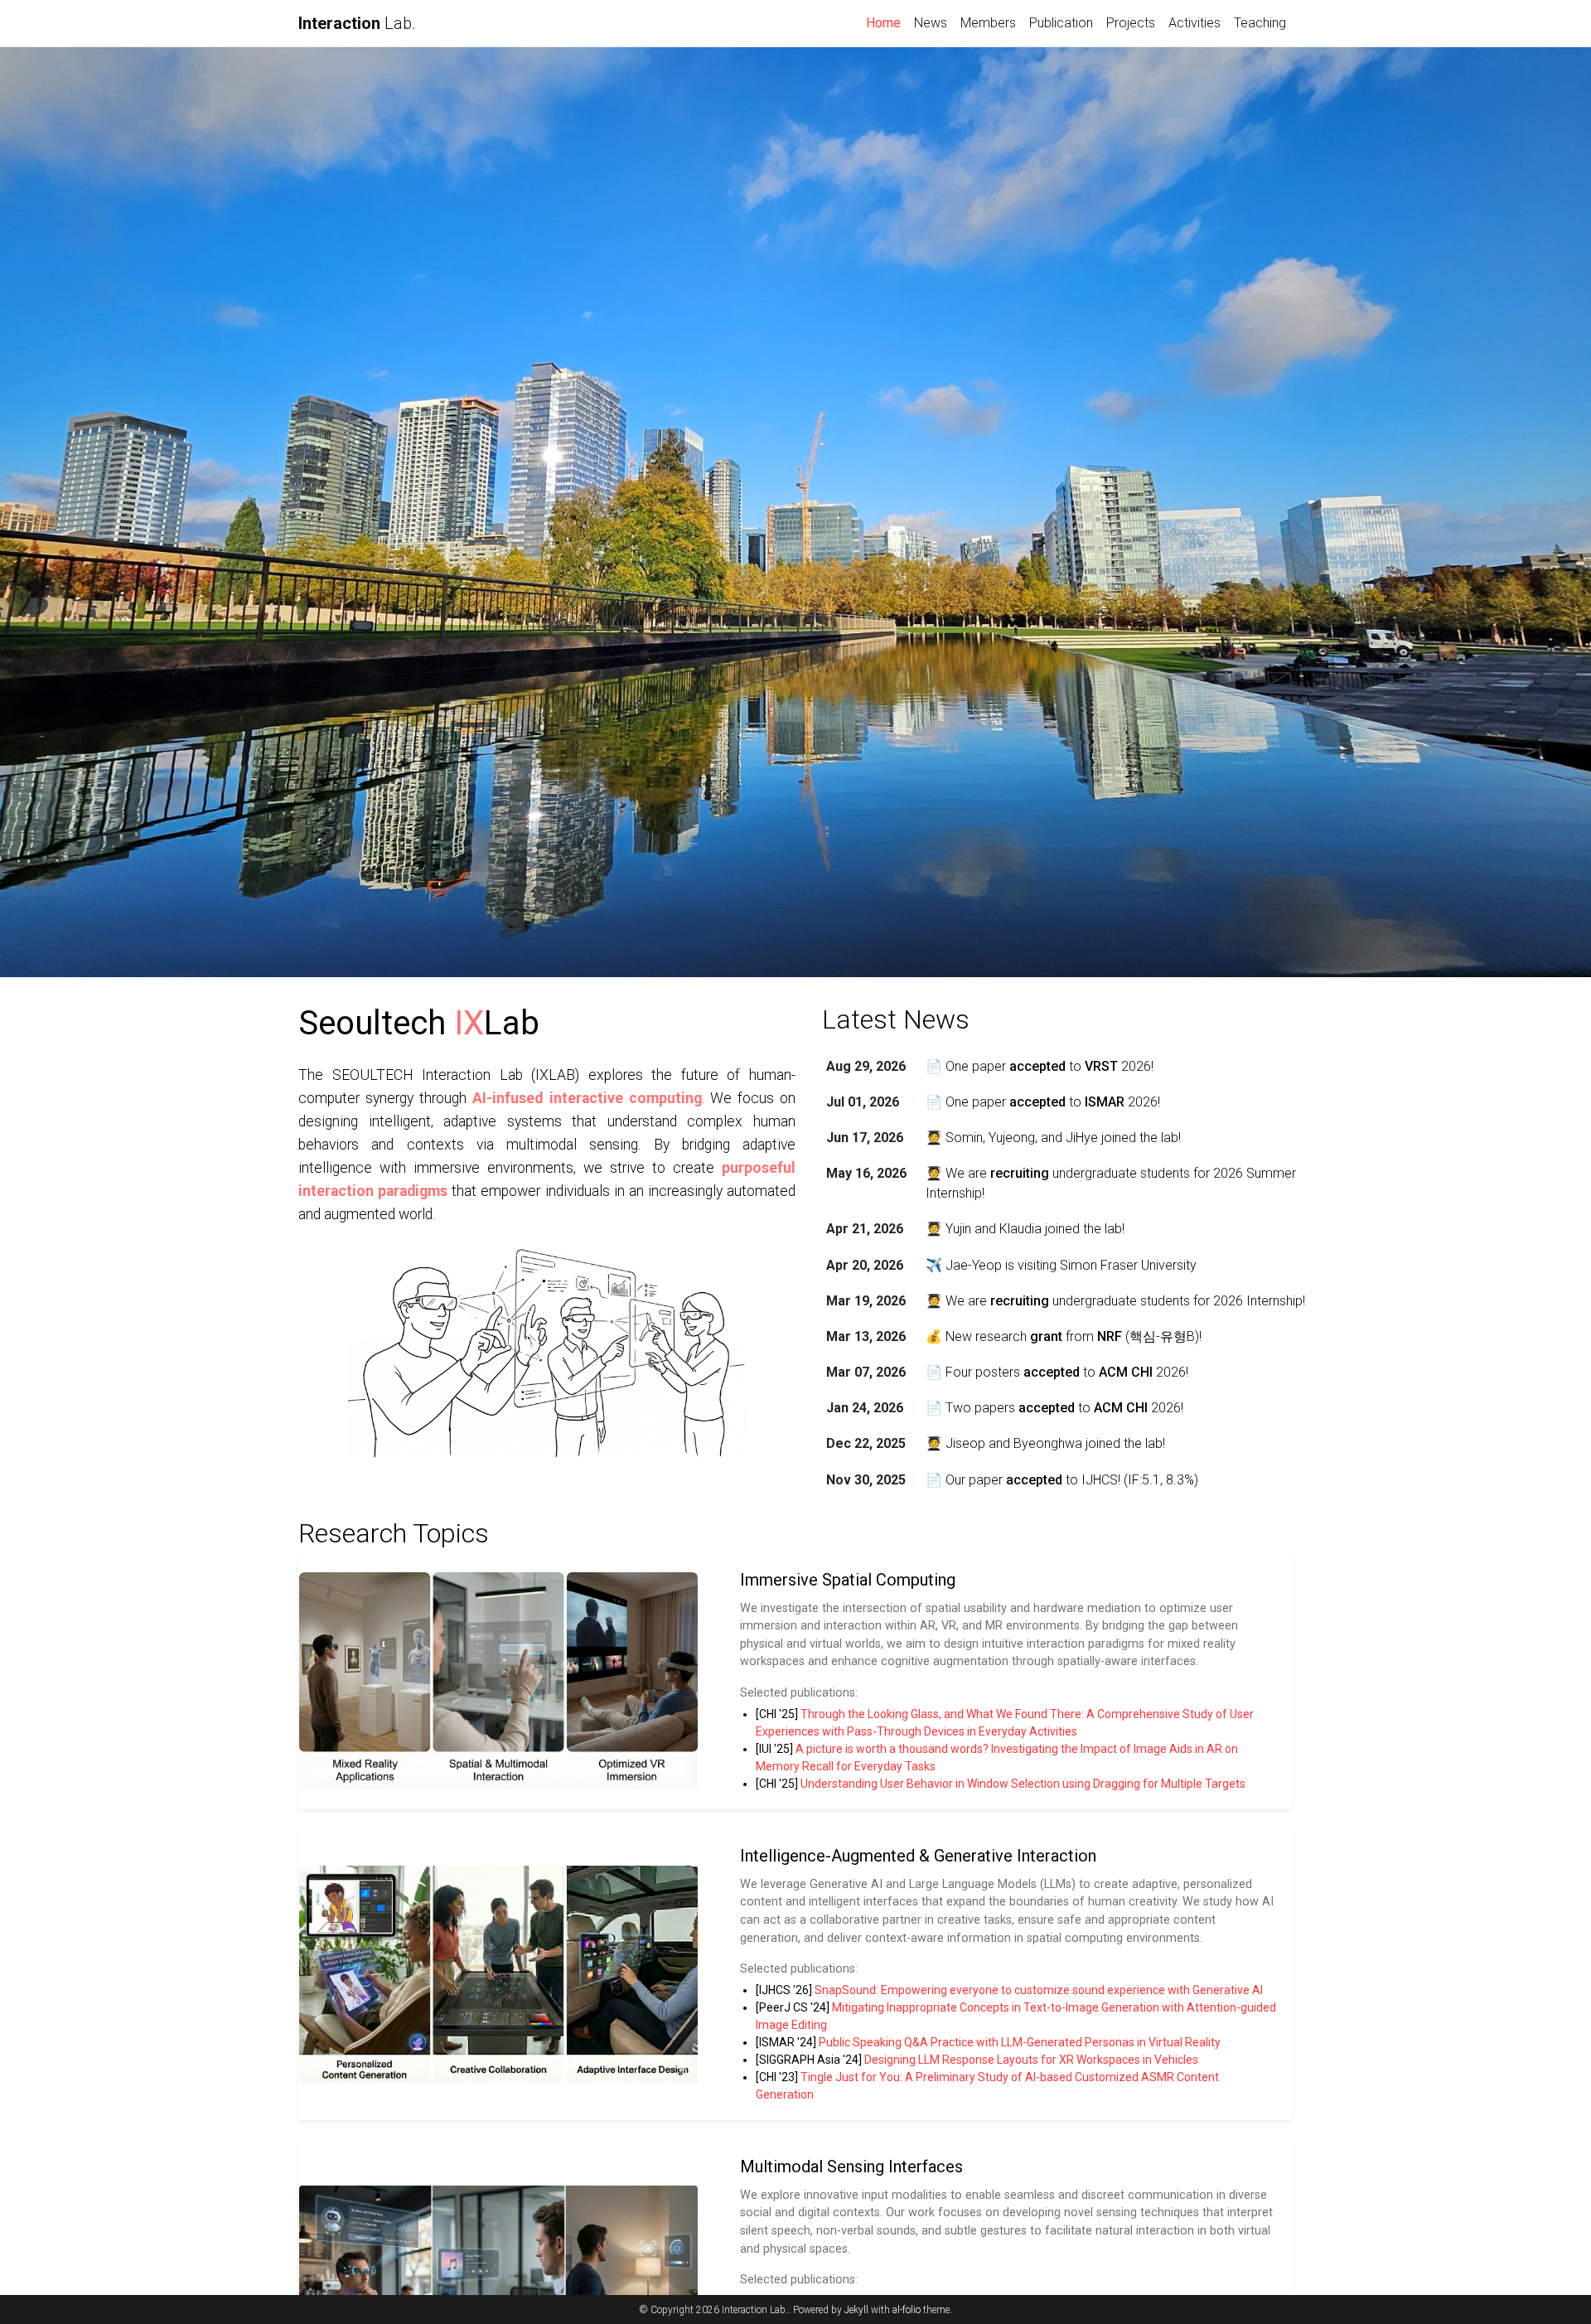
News (931, 23)
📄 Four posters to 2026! (1057, 1372)
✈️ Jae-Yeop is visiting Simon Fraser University (1061, 1265)
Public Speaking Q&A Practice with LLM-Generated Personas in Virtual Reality (1020, 2042)
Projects (1131, 23)
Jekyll (856, 2310)
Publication (1061, 23)
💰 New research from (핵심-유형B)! (1064, 1336)
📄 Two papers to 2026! (1054, 1408)
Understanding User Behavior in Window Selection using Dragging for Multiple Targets (1023, 1784)
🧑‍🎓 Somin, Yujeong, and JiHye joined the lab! (1053, 1138)
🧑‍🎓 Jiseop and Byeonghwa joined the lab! (1045, 1443)
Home (887, 22)
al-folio (907, 2310)
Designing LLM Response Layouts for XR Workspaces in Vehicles (1031, 2060)
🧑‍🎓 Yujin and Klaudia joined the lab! (1025, 1229)
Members (988, 23)
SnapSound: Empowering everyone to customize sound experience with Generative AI (1039, 1990)
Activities (1194, 23)
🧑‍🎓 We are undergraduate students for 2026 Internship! (1115, 1301)
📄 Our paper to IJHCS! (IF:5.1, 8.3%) (1062, 1480)
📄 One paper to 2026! (1040, 1066)
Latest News (896, 1019)
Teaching (1260, 23)
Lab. (357, 23)
